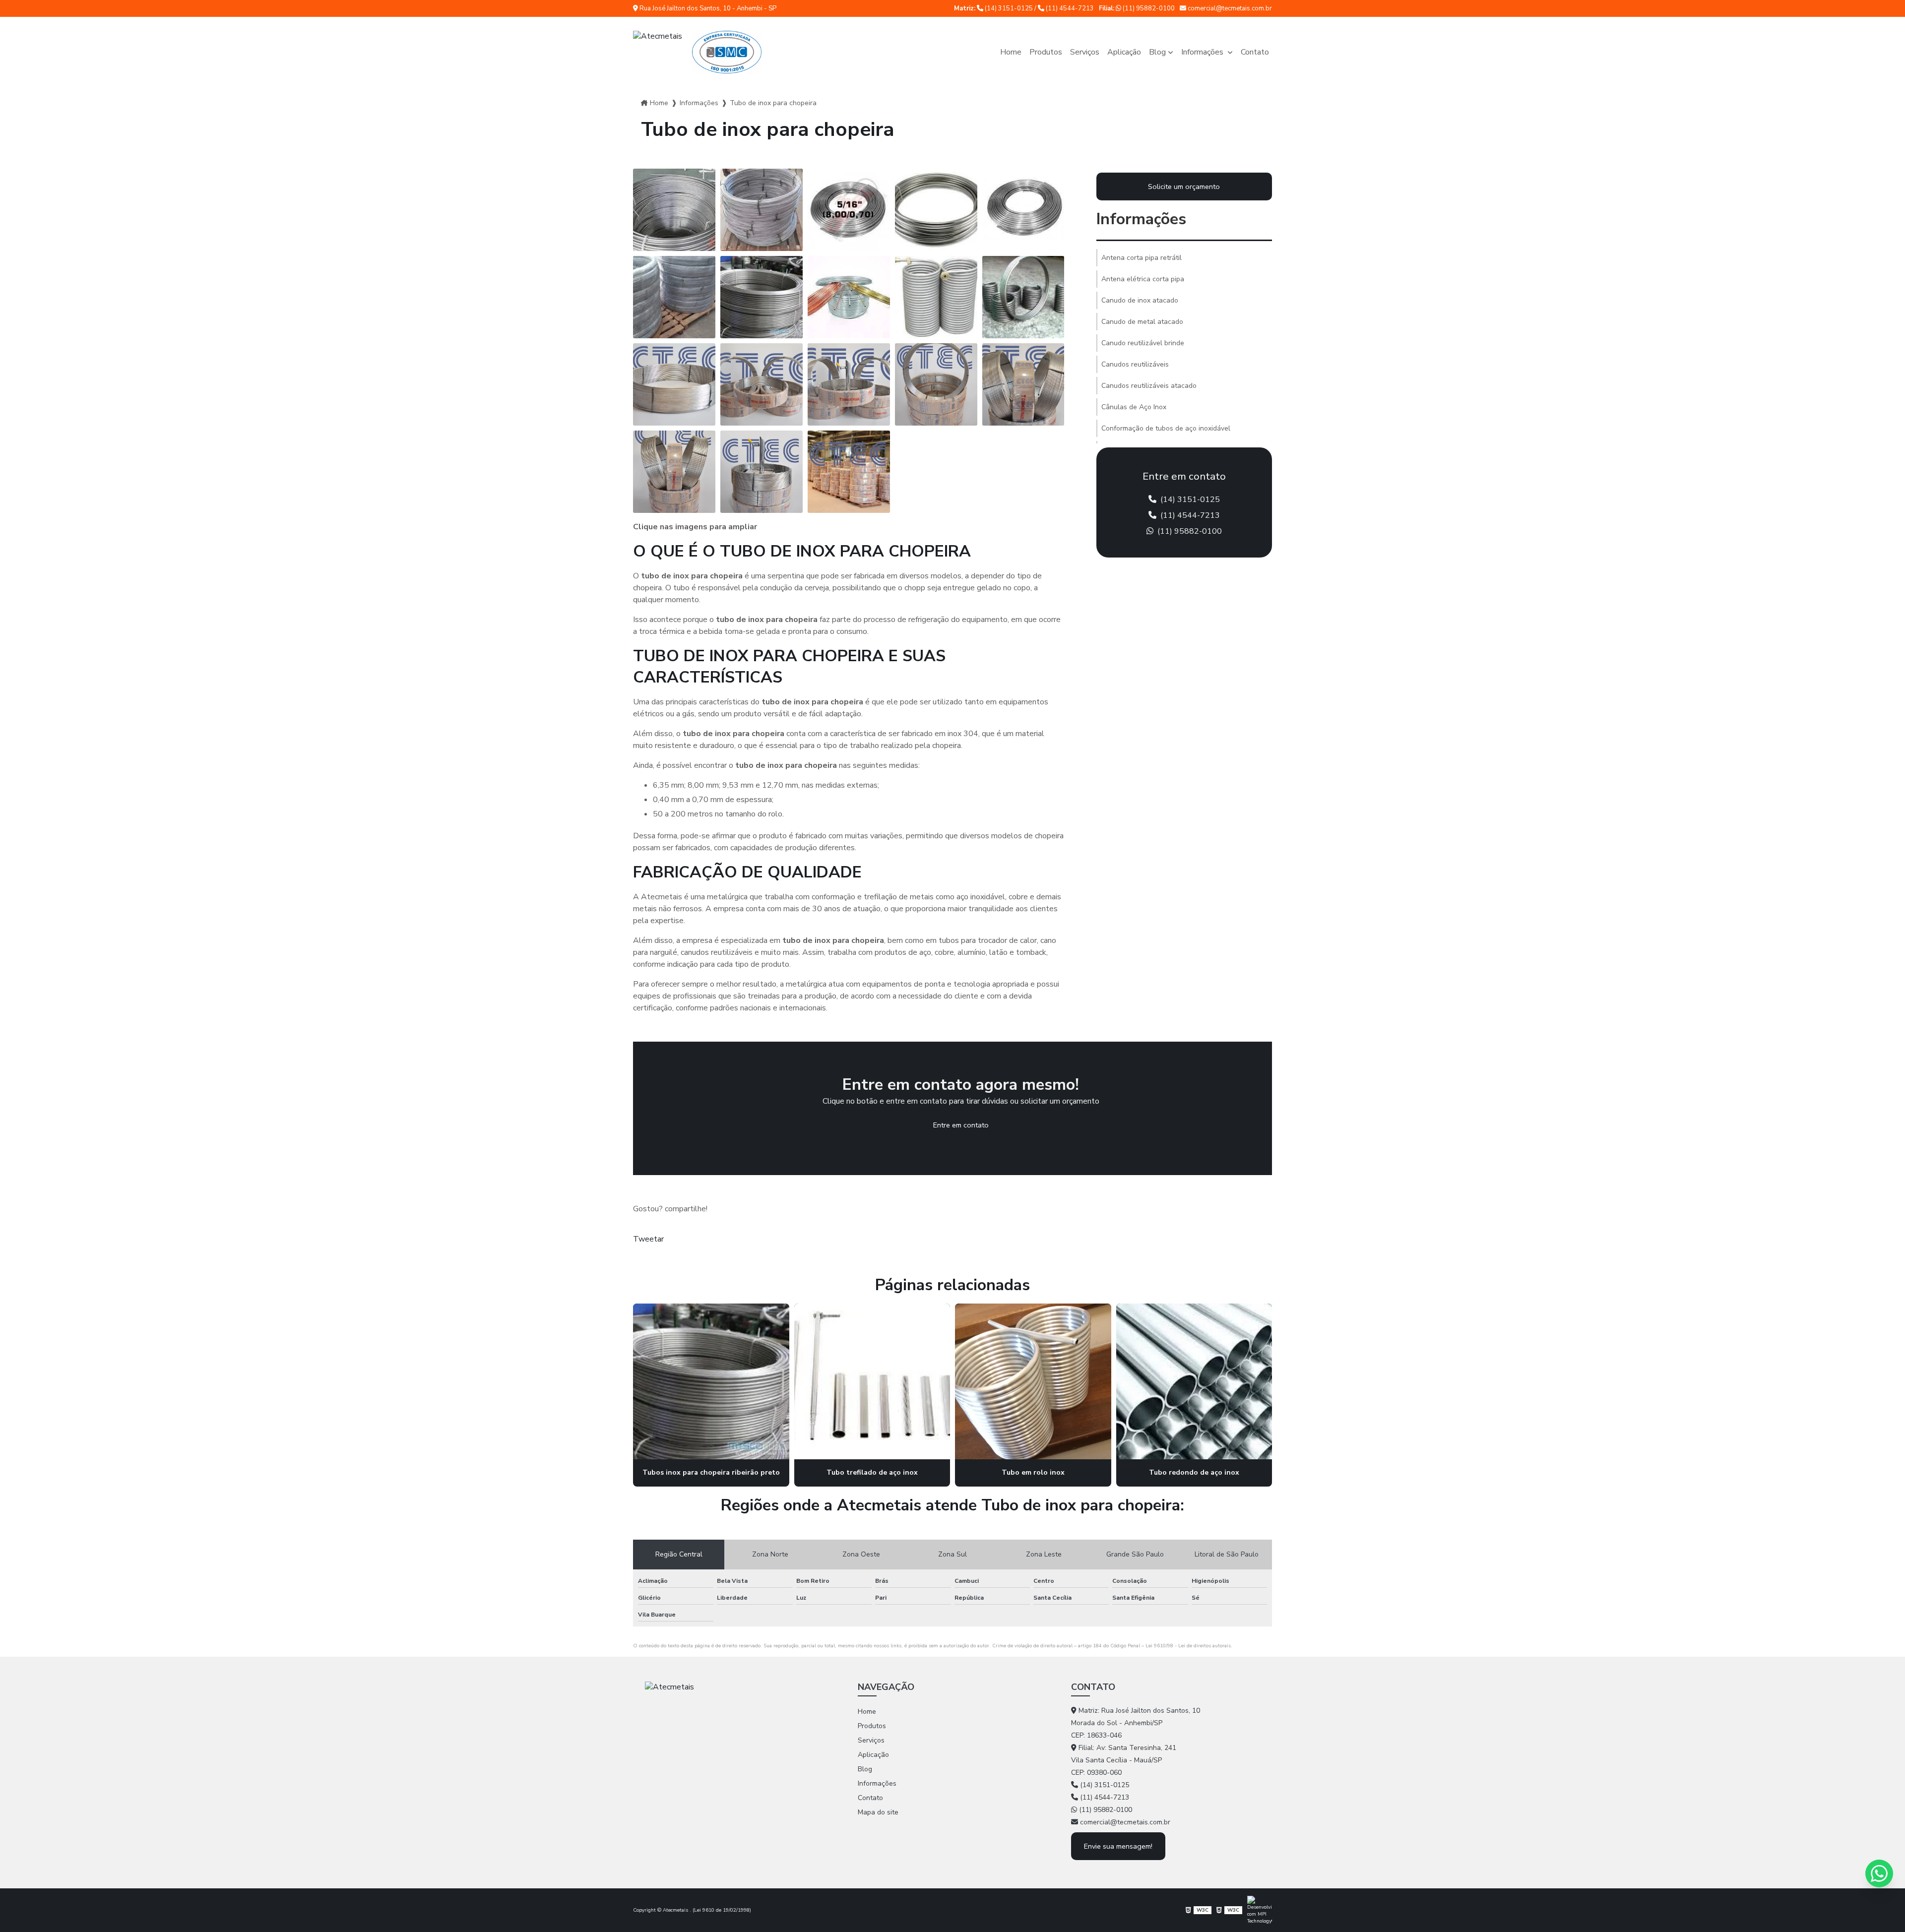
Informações (1203, 52)
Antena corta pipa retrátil (1142, 258)
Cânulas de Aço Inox (1134, 407)
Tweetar (648, 1239)
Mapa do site (878, 1812)
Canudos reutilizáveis (1135, 364)
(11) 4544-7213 (1069, 8)
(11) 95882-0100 (1148, 8)
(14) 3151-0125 (1009, 8)
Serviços (1085, 52)
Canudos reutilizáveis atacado (1149, 386)
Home (1011, 52)
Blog (1157, 52)
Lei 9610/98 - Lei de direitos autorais (1188, 1646)
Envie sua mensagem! (1118, 1846)
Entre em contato (961, 1125)
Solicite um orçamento (1184, 187)
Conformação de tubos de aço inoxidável (1166, 428)
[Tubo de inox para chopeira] (674, 210)
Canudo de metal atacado (1142, 322)
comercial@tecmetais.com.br (1229, 8)
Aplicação (1124, 52)
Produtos (1046, 52)
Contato (1255, 52)
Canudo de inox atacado (1140, 300)
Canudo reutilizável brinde (1143, 343)
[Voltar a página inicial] (697, 52)
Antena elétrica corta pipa (1143, 279)
